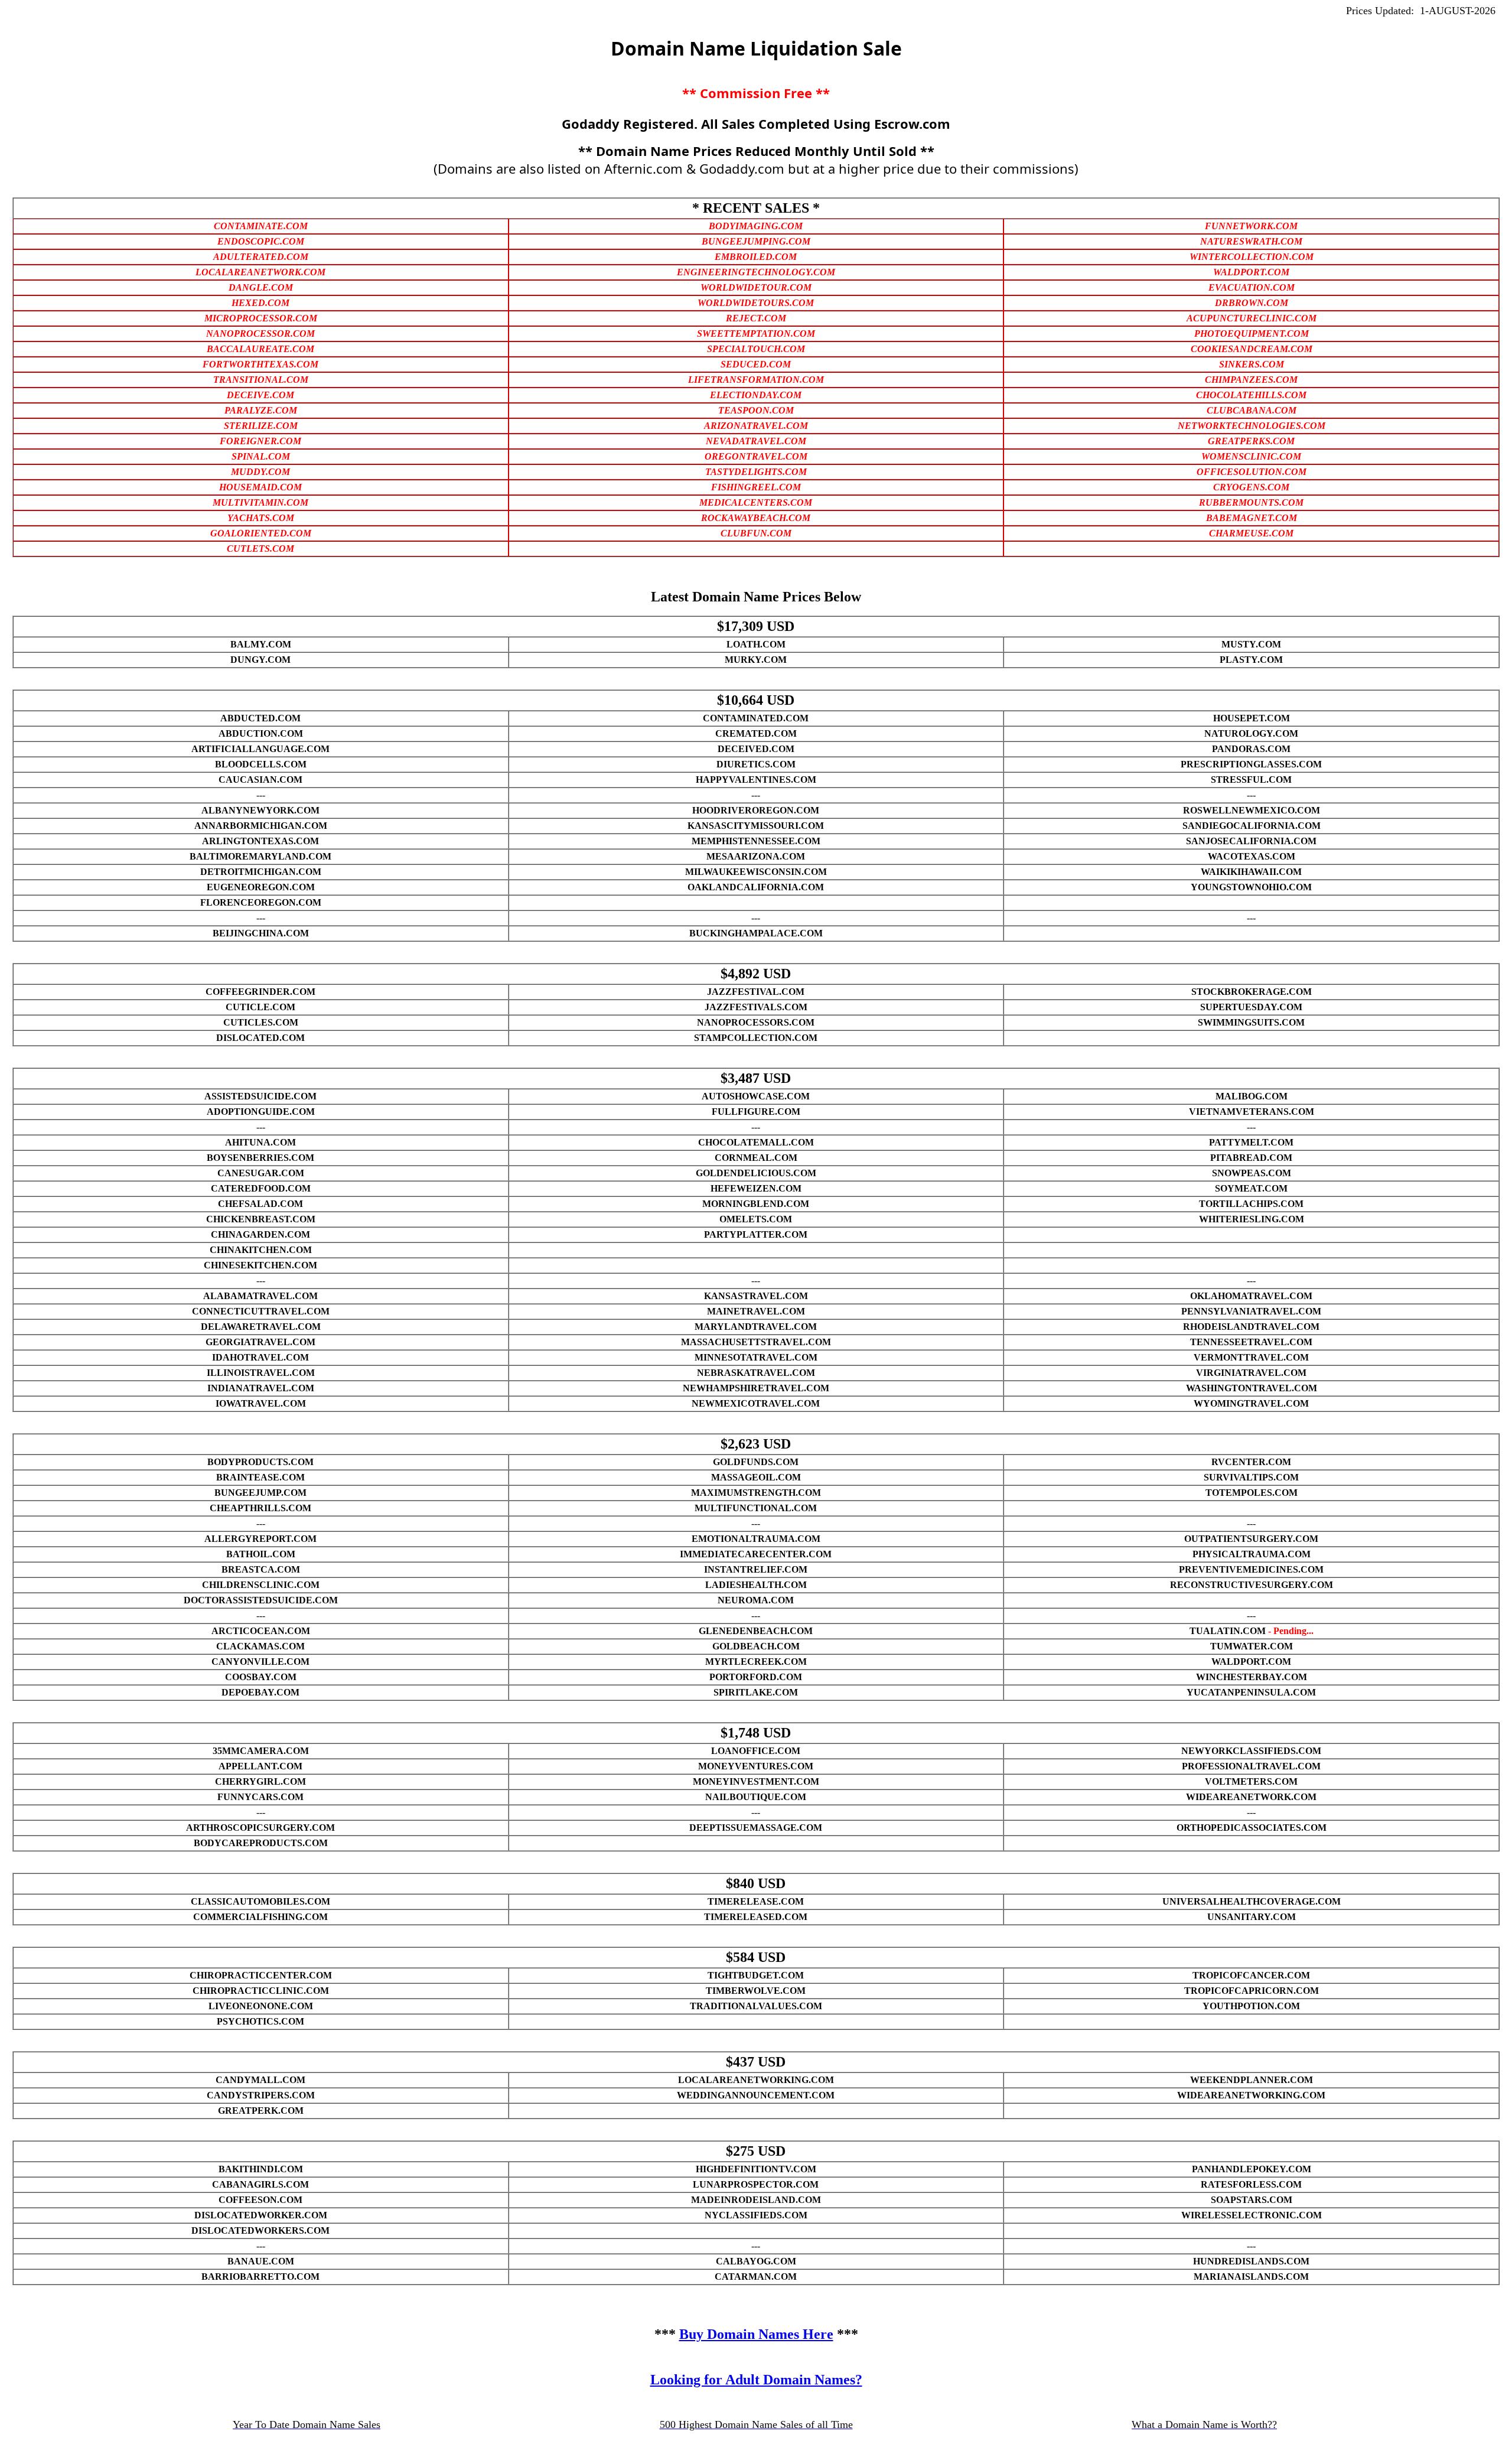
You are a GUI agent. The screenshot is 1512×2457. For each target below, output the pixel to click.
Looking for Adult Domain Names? (756, 2380)
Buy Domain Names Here (756, 2334)
